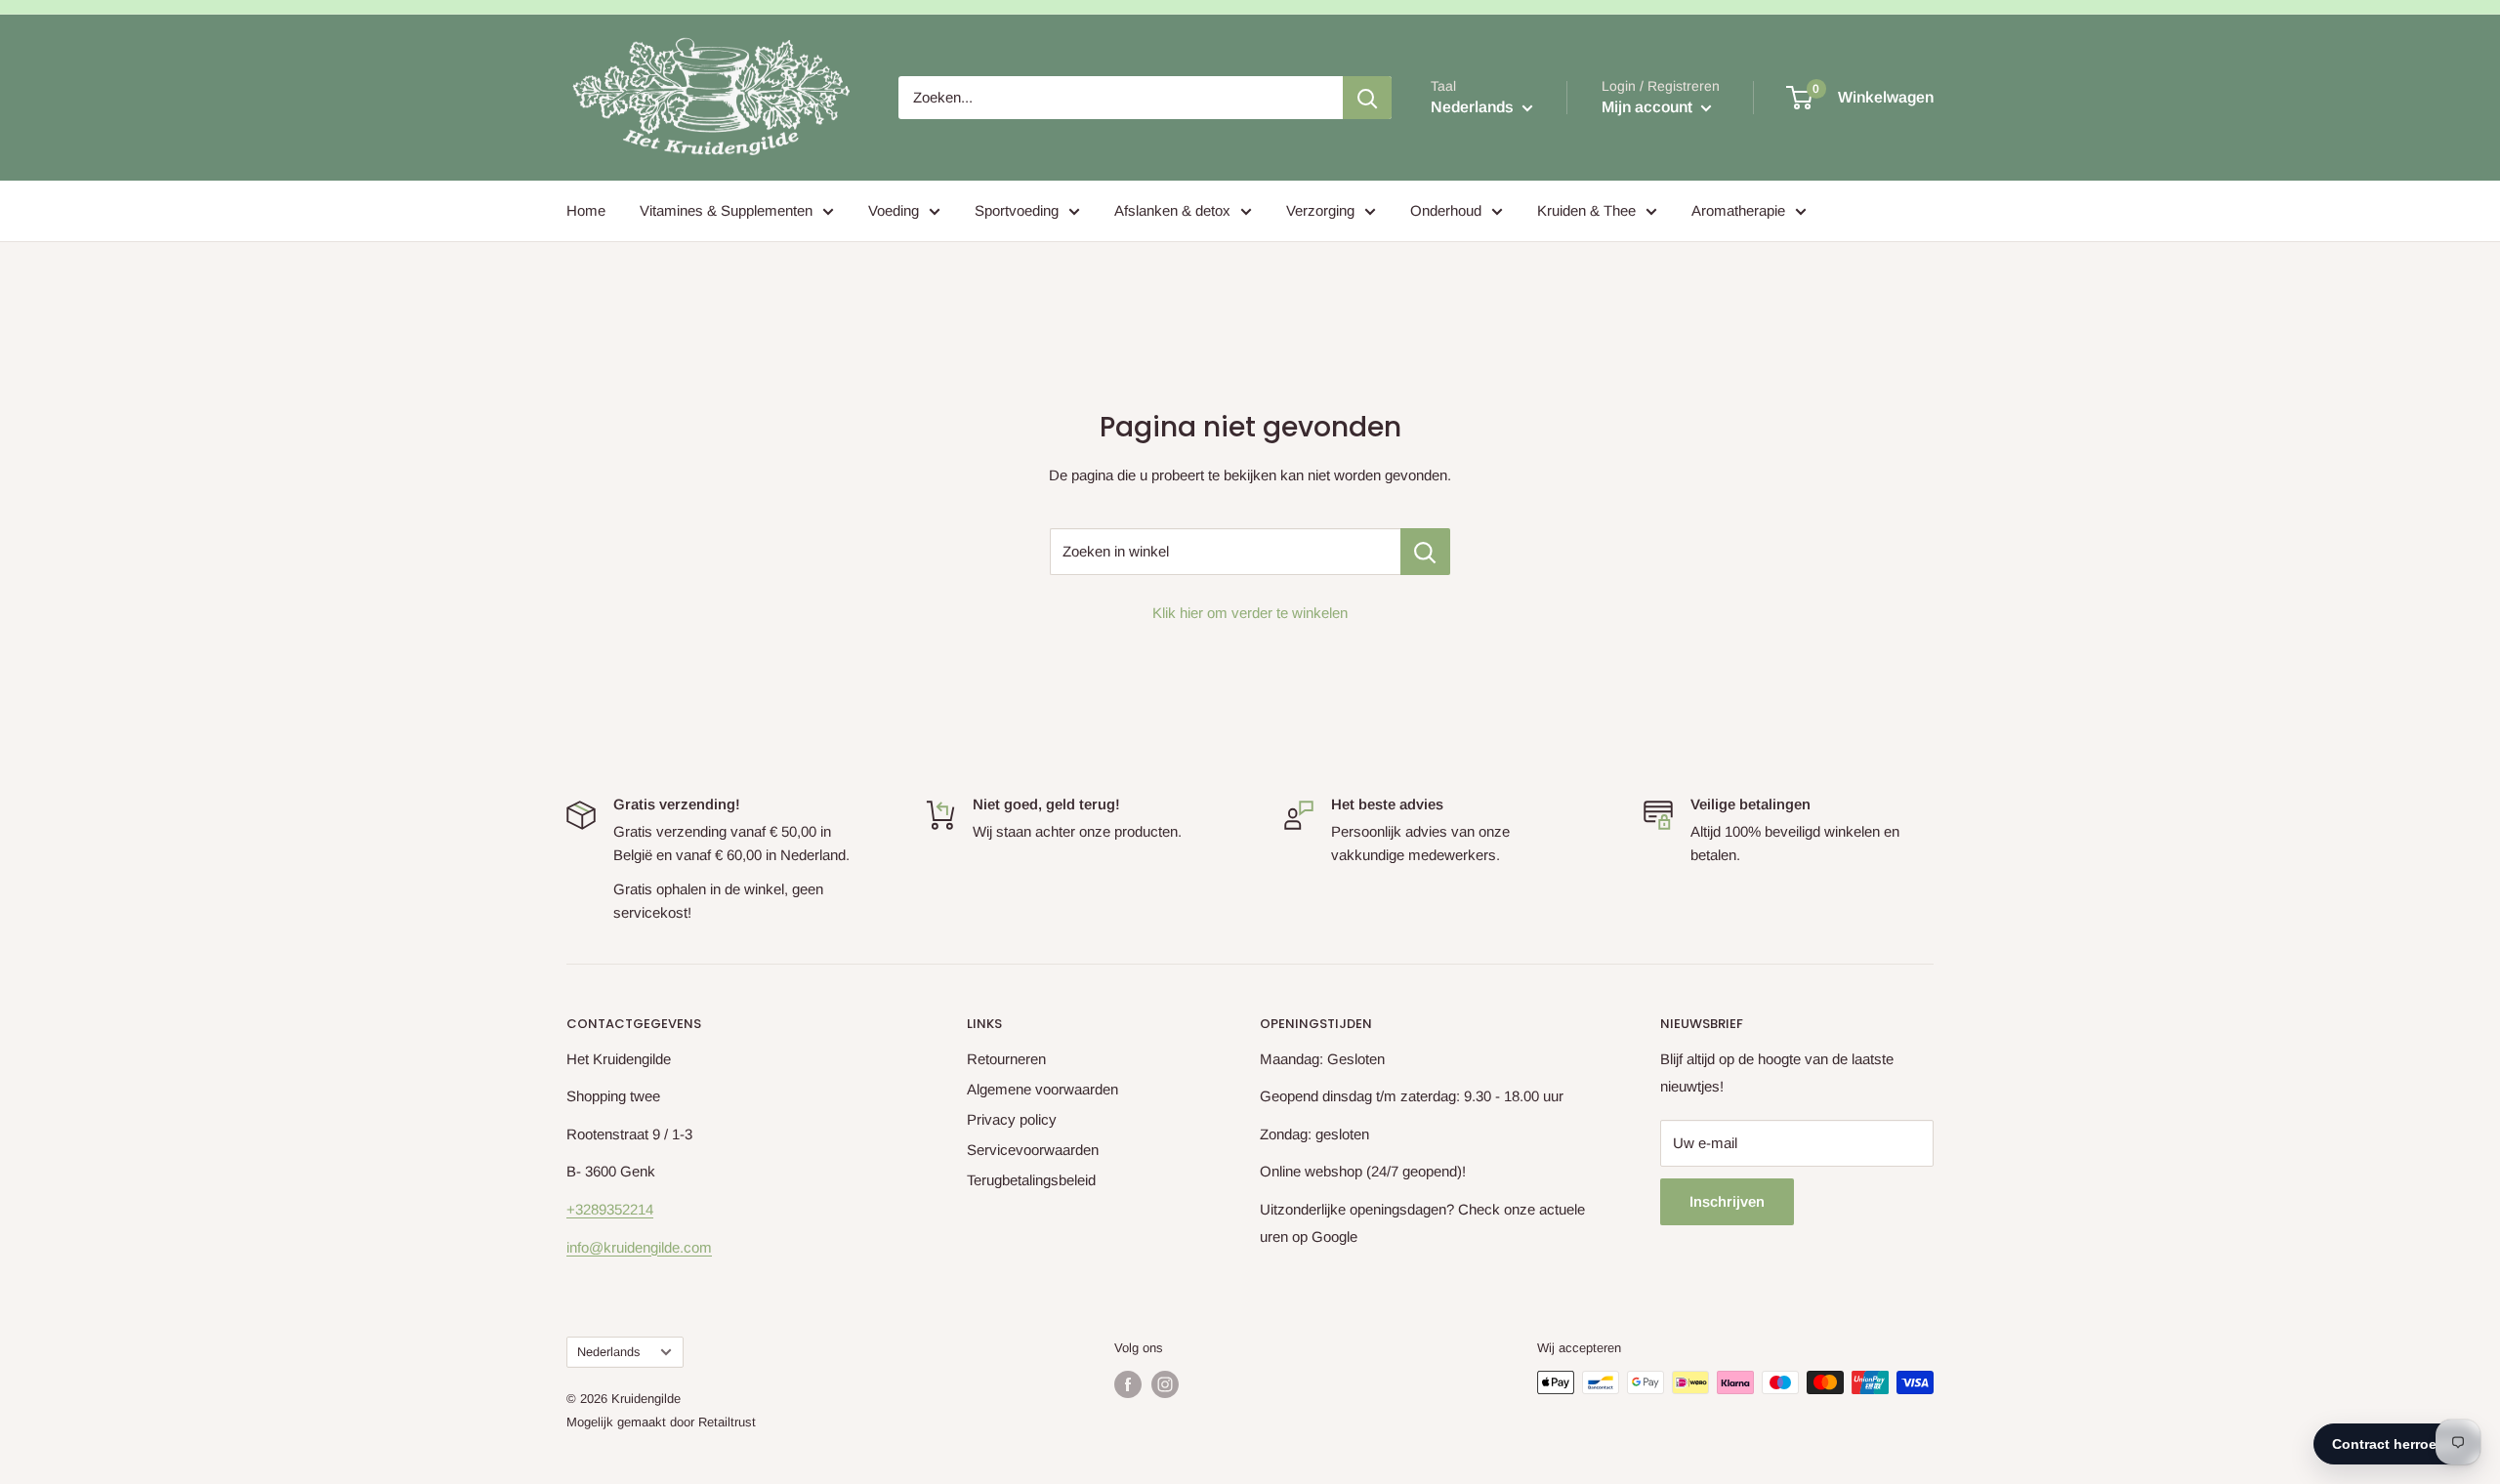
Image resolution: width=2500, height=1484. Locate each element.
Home (586, 210)
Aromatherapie (1738, 210)
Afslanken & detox (1172, 210)
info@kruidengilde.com (639, 1247)
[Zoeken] (1367, 98)
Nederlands (608, 1352)
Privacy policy (1012, 1119)
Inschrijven (1727, 1201)
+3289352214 (610, 1209)
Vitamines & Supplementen (726, 210)
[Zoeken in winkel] (1425, 552)
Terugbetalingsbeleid (1031, 1180)
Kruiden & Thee (1586, 210)
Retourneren (1006, 1059)
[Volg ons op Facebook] (1128, 1384)
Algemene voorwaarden (1042, 1089)
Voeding (894, 210)
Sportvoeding (1017, 210)
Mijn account (1649, 107)
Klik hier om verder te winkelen (1250, 613)
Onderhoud (1446, 210)
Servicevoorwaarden (1033, 1150)
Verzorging (1320, 210)
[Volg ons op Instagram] (1165, 1384)
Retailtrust (727, 1422)
